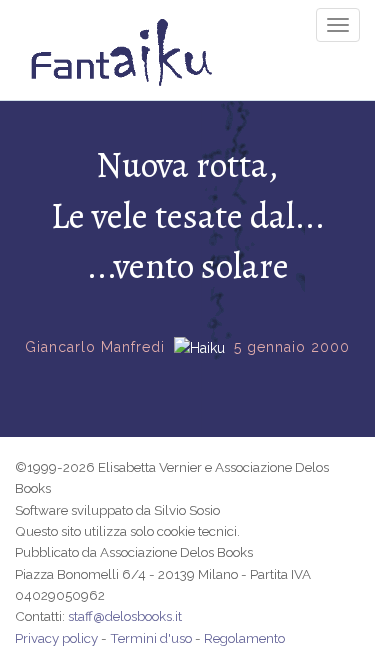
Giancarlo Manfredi (95, 347)
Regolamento (244, 638)
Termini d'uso (151, 638)
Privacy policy (56, 638)
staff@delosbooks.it (125, 616)
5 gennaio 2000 (292, 347)
